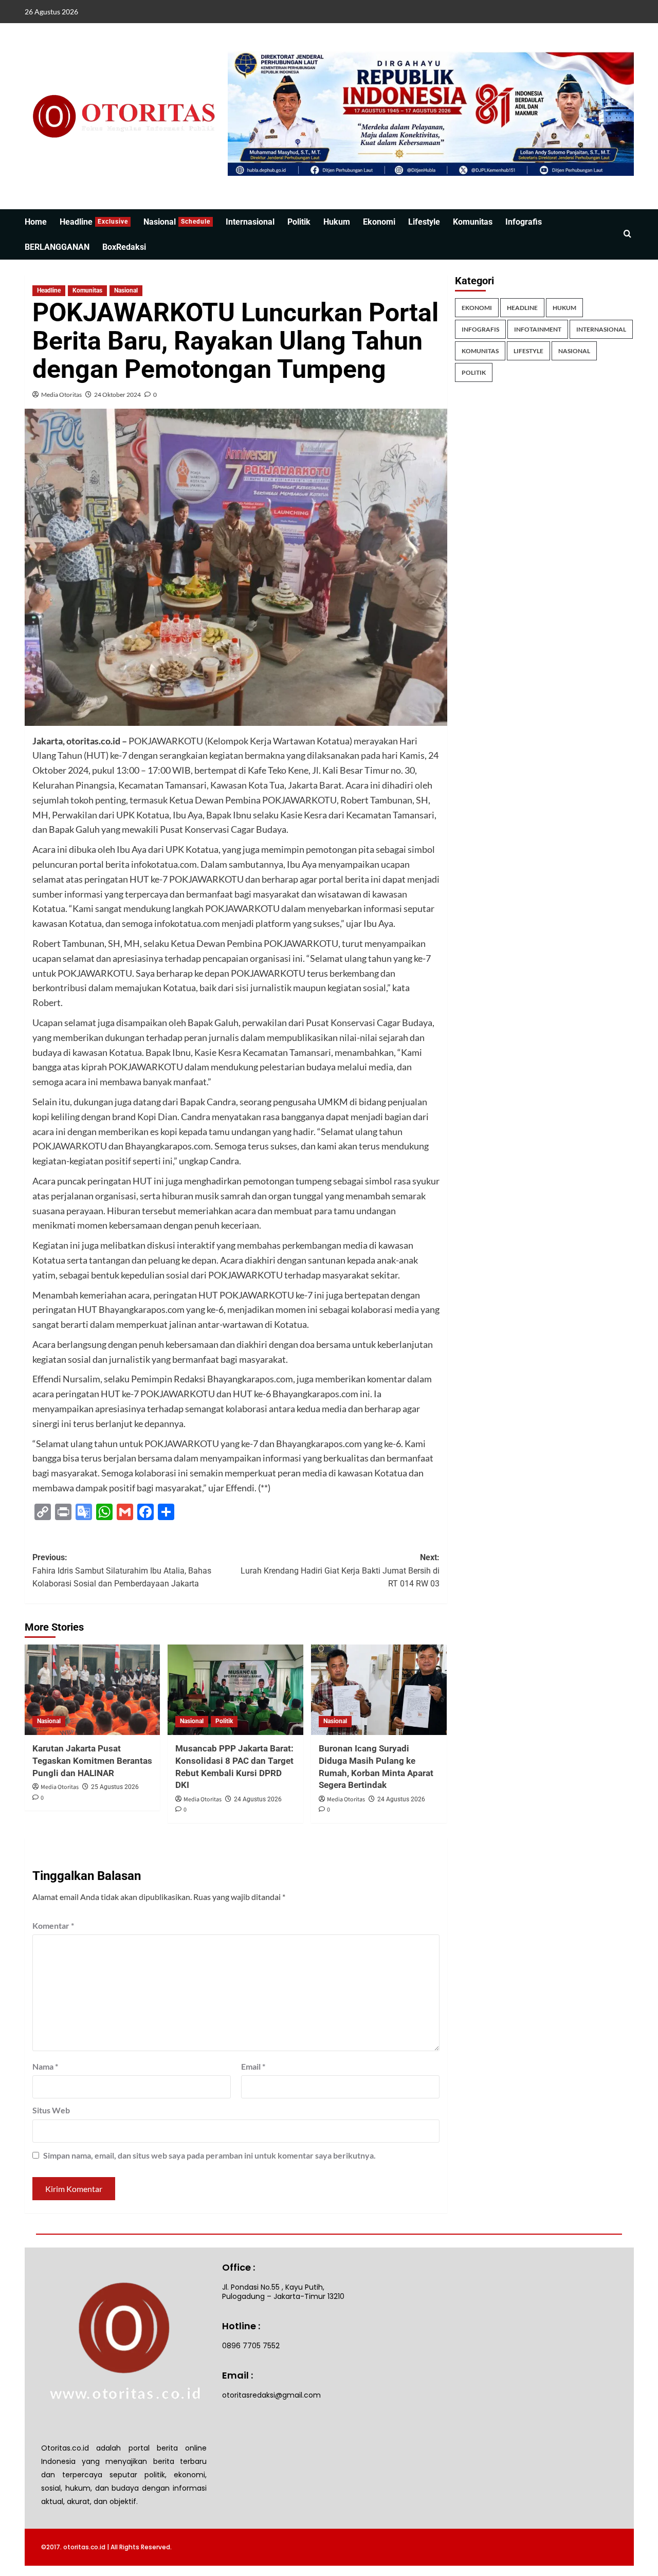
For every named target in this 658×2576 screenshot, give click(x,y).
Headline (94, 222)
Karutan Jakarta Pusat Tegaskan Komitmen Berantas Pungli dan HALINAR (92, 1761)
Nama (45, 2066)
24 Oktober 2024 (117, 395)
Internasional (250, 222)
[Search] (627, 234)
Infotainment (538, 329)
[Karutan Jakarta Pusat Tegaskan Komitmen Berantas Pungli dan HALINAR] (93, 1690)
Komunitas (473, 222)
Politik (299, 222)
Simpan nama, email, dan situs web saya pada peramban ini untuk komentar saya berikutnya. (209, 2155)
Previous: (122, 1570)
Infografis (524, 222)
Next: (340, 1570)
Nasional (177, 222)
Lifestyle (424, 222)
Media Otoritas (61, 395)
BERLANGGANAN (57, 247)
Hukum (337, 222)
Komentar (53, 1925)
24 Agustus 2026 (258, 1799)
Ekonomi (379, 222)
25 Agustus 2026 (115, 1787)
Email (253, 2066)
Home (36, 222)
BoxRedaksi (124, 247)
